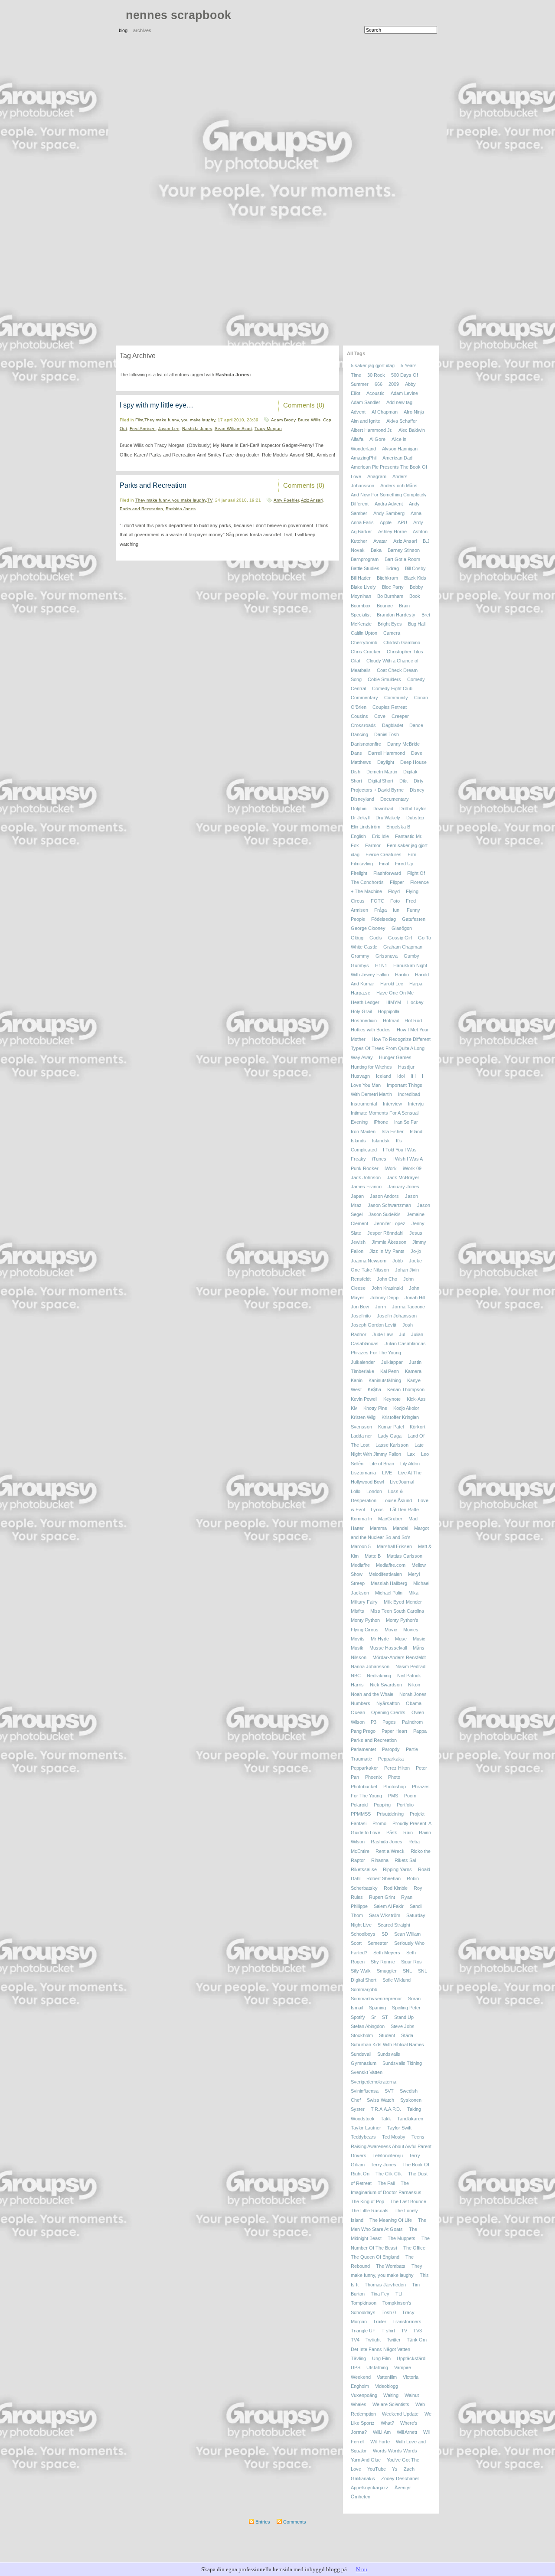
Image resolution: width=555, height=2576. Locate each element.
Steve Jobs (403, 2026)
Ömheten (361, 2497)
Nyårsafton (388, 1703)
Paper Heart (394, 1731)
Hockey (415, 1002)
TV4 (355, 2340)
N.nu (362, 2569)
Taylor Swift (399, 2128)
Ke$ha (374, 1390)
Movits (358, 1639)
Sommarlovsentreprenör (376, 1999)
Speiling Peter (406, 2008)
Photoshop (395, 1787)
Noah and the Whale (372, 1694)
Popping (382, 1805)
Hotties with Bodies (371, 1030)
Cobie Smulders (384, 679)
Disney (417, 790)
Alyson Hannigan (400, 449)
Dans (356, 753)
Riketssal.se (364, 1869)
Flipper (397, 882)
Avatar (380, 541)
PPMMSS (361, 1814)
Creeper (400, 716)
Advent (358, 412)
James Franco (366, 1187)
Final (384, 864)
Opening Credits (388, 1713)
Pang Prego (363, 1731)
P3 (374, 1722)
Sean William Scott (233, 429)
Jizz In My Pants (387, 1251)
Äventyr (403, 2488)
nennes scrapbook (178, 15)
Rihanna (380, 1860)
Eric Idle (380, 836)
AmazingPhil (364, 458)
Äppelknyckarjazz (370, 2488)
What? (387, 2423)
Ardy (418, 522)
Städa (407, 2035)
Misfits (357, 1611)
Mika (413, 1593)
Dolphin (359, 809)
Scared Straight (394, 1925)
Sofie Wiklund (397, 1980)
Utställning (377, 2368)
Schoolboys (363, 1934)
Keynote (392, 1399)
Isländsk (381, 1141)
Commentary (364, 698)
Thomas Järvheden (385, 2285)
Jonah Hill (415, 1298)
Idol (401, 1076)
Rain (408, 1833)
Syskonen (411, 2100)
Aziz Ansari (312, 500)
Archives (142, 30)
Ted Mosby (394, 2137)
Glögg (357, 938)
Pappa (420, 1731)
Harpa (416, 984)
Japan (357, 1196)
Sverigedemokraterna (374, 2082)
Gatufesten (414, 919)
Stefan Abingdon (368, 2026)
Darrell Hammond (387, 753)
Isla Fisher (393, 1131)
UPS (356, 2368)
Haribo (402, 975)
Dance (416, 725)
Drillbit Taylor (413, 809)
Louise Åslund (397, 1500)
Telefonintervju (388, 2155)
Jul (402, 1334)
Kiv (354, 1408)
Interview (392, 1104)
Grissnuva (387, 956)
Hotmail (391, 1021)
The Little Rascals (370, 2211)
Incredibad (409, 1095)
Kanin (357, 1380)
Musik (357, 1648)
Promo (379, 1823)
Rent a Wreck (390, 1851)
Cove (380, 716)
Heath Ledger (365, 1002)
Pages (389, 1722)
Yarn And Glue (366, 2460)
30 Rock (376, 375)
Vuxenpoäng (364, 2395)
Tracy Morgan (268, 429)
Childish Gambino (402, 642)
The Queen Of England (375, 2257)
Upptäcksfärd (411, 2358)
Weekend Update (400, 2414)
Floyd (394, 892)
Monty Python (365, 1621)
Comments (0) (304, 405)
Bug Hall (417, 624)
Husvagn (360, 1076)
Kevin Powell (364, 1399)
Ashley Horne (392, 532)
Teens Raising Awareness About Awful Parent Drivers (391, 2146)
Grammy (360, 956)
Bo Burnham (390, 597)
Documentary (395, 799)
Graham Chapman (403, 947)
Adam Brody (283, 420)
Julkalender (363, 1362)
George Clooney (368, 929)
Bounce (385, 606)
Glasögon (402, 929)
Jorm (380, 1307)
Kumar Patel (391, 1427)
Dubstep (415, 818)
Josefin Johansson (397, 1316)
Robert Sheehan (384, 1879)
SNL (407, 1971)
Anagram (377, 476)
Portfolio (405, 1805)
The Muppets (402, 2239)
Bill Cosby (415, 569)
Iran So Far (406, 1122)
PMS (393, 1796)
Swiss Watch (380, 2100)
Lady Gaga (390, 1436)
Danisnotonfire (366, 744)
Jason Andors (384, 1196)
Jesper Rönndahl (385, 1233)
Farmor (373, 845)
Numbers (361, 1703)
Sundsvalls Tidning (402, 2063)
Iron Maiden (363, 1131)
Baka (376, 550)
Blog (123, 30)
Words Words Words (395, 2451)
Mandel (400, 1528)
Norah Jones (413, 1694)
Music (419, 1639)
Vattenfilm (387, 2377)
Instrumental (364, 1104)
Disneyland (362, 799)
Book (415, 597)
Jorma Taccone (408, 1307)
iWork (391, 1168)
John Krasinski (387, 1288)
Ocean (358, 1713)
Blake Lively (363, 587)
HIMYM (393, 1002)
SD (385, 1934)
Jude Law (383, 1334)
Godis (376, 938)
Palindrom (412, 1722)
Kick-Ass (416, 1399)
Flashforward (387, 873)
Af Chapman (385, 412)
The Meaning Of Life (391, 2220)
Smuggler (387, 1971)
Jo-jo (416, 1251)
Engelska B (398, 827)
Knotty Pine (375, 1408)
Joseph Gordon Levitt (374, 1325)
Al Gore (377, 440)
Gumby (411, 956)
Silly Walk (361, 1971)
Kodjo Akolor (406, 1408)
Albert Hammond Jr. (372, 430)
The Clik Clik (389, 2174)
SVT (389, 2091)
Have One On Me (395, 993)
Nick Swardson (386, 1685)
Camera (392, 633)
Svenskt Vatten (367, 2073)
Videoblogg (387, 2386)
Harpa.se (361, 993)
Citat (356, 661)
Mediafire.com (391, 1565)
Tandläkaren (410, 2119)
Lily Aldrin (410, 1464)
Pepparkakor (364, 1768)
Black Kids (415, 578)
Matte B (373, 1556)
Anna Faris (362, 522)
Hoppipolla (388, 1011)
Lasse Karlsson (392, 1445)
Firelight (359, 873)
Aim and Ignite (366, 421)
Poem (410, 1796)
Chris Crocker (366, 652)
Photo (394, 1777)
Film (139, 420)
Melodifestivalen (385, 1574)
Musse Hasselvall (388, 1648)
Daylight (386, 763)
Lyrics (377, 1510)
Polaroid (359, 1805)
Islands (358, 1141)
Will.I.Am (382, 2432)
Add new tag (399, 403)
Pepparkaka (391, 1759)
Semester (378, 1943)
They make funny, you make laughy (180, 420)
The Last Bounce (408, 2201)
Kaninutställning (385, 1380)
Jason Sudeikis (385, 1214)
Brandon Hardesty (396, 615)
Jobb (398, 1261)
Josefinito (361, 1316)
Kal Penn (390, 1371)
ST (385, 2017)
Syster (358, 2110)
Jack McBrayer (403, 1177)
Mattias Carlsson (405, 1556)
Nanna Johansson (370, 1666)
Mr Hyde (380, 1639)
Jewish (358, 1242)
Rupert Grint (382, 1897)
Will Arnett (407, 2432)
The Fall (386, 2183)
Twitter (394, 2340)
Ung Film (381, 2358)
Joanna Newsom (369, 1261)
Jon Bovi (360, 1307)
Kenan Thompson (406, 1390)
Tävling (358, 2358)
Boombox (361, 606)
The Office (414, 2248)
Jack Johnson (366, 1177)
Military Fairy (364, 1602)
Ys (395, 2469)
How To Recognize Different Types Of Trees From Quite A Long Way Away (391, 1048)
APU (402, 522)
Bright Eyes (390, 624)
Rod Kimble (396, 1888)
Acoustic (375, 393)
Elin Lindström (366, 827)
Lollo (356, 1491)
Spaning (377, 2008)
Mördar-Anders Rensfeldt (399, 1657)
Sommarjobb (364, 1989)
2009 (394, 384)
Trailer (380, 2322)
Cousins (359, 716)
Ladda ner (361, 1436)
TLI (399, 2294)
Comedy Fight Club (392, 688)
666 (379, 384)
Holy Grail (361, 1011)
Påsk (392, 1833)
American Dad (397, 458)
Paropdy (391, 1750)
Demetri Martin (382, 772)
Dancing (359, 735)
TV (210, 500)
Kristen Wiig (363, 1418)
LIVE (387, 1473)
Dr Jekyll (360, 818)
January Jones (403, 1187)
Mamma (378, 1528)
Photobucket (364, 1787)
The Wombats (391, 2266)
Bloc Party (393, 587)
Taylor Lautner (366, 2128)
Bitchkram (387, 578)
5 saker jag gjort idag (373, 365)
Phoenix (374, 1777)
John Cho (387, 1279)
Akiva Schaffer (402, 421)
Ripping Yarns (397, 1869)
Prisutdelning (390, 1814)
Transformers (407, 2322)
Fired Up (404, 864)
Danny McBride (403, 744)
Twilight (373, 2340)
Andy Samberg (389, 513)
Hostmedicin (364, 1021)
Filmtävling (362, 864)
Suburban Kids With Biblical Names (387, 2045)
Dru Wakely (388, 818)
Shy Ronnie (383, 1962)
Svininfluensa (365, 2091)
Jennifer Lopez (390, 1224)
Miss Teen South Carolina (397, 1611)
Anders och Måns (399, 486)
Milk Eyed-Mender (403, 1602)
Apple (386, 522)
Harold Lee (392, 984)
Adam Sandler (366, 403)
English (358, 836)
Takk (386, 2119)
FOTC (377, 901)
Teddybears (363, 2137)
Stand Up (404, 2017)
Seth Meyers (387, 1953)
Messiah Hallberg (389, 1584)
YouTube (377, 2469)
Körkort (418, 1427)
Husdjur (406, 1067)
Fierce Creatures (384, 854)
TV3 (418, 2331)
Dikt (403, 781)
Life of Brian (382, 1464)
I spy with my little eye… (157, 405)
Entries (262, 2522)
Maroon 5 (361, 1546)
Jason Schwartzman (389, 1205)
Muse (401, 1639)
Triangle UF (363, 2331)
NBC (356, 1676)
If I (413, 1076)
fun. (397, 910)
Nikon (414, 1685)
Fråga (380, 910)
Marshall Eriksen (394, 1546)
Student (387, 2035)
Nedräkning (379, 1676)
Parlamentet (363, 1750)
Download (383, 809)
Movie (391, 1630)
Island (416, 1131)
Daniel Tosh (387, 735)
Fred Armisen (143, 429)
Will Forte (380, 2442)
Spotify (358, 2017)
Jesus (416, 1233)
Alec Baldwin (412, 430)
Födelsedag (384, 919)
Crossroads (363, 725)
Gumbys (360, 965)
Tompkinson (364, 2303)
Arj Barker (361, 532)
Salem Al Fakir (389, 1906)
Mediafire (360, 1565)
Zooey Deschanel (400, 2478)
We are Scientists (391, 2405)
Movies (411, 1630)
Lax (411, 1454)
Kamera (413, 1371)
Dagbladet (393, 725)
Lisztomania (363, 1473)
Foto (395, 901)
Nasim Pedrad (410, 1666)
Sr (374, 2017)
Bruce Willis (309, 420)
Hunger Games (395, 1058)
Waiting (391, 2395)
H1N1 (381, 965)
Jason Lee (169, 429)
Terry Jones (384, 2165)
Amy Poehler (286, 500)
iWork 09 (412, 1168)
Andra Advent (389, 504)
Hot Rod (413, 1021)
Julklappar (392, 1362)
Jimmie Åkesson (389, 1242)
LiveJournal (402, 1482)
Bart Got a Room (402, 559)
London (374, 1491)
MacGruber (390, 1519)
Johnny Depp (384, 1298)
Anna (416, 513)
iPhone (381, 1122)
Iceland (384, 1076)
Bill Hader (361, 578)
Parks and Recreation (153, 485)
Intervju (416, 1104)
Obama (414, 1703)
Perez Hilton (397, 1768)
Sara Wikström (385, 1916)
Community (396, 698)
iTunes (379, 1159)
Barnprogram (365, 559)
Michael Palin (389, 1593)
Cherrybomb (364, 642)
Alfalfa (357, 440)
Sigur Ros (411, 1962)
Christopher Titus (405, 652)
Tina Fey (380, 2294)
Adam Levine (404, 393)
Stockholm (362, 2035)
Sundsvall (361, 2054)
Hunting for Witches (371, 1067)
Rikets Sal (405, 1860)
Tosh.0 (389, 2312)
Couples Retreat (390, 707)
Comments (294, 2522)
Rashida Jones (197, 429)
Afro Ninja (414, 412)
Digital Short (381, 781)
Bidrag (392, 569)
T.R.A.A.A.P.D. (386, 2110)
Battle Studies (365, 569)
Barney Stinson (404, 550)
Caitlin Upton (364, 633)
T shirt (388, 2331)
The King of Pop (367, 2201)
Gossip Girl (400, 938)
